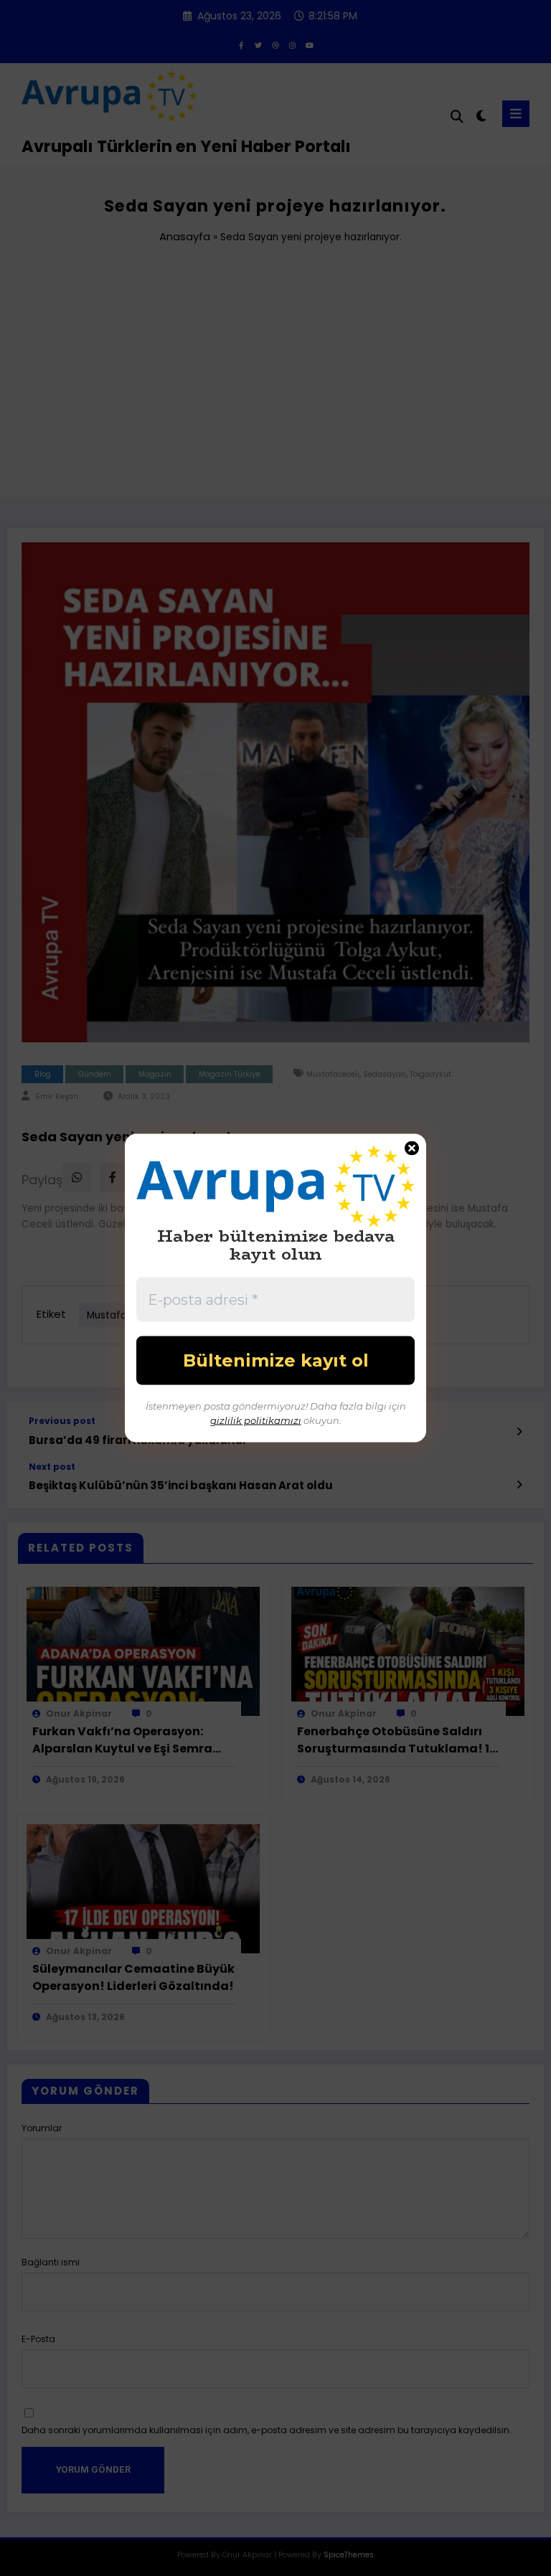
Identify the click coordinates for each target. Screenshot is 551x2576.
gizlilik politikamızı (256, 1420)
